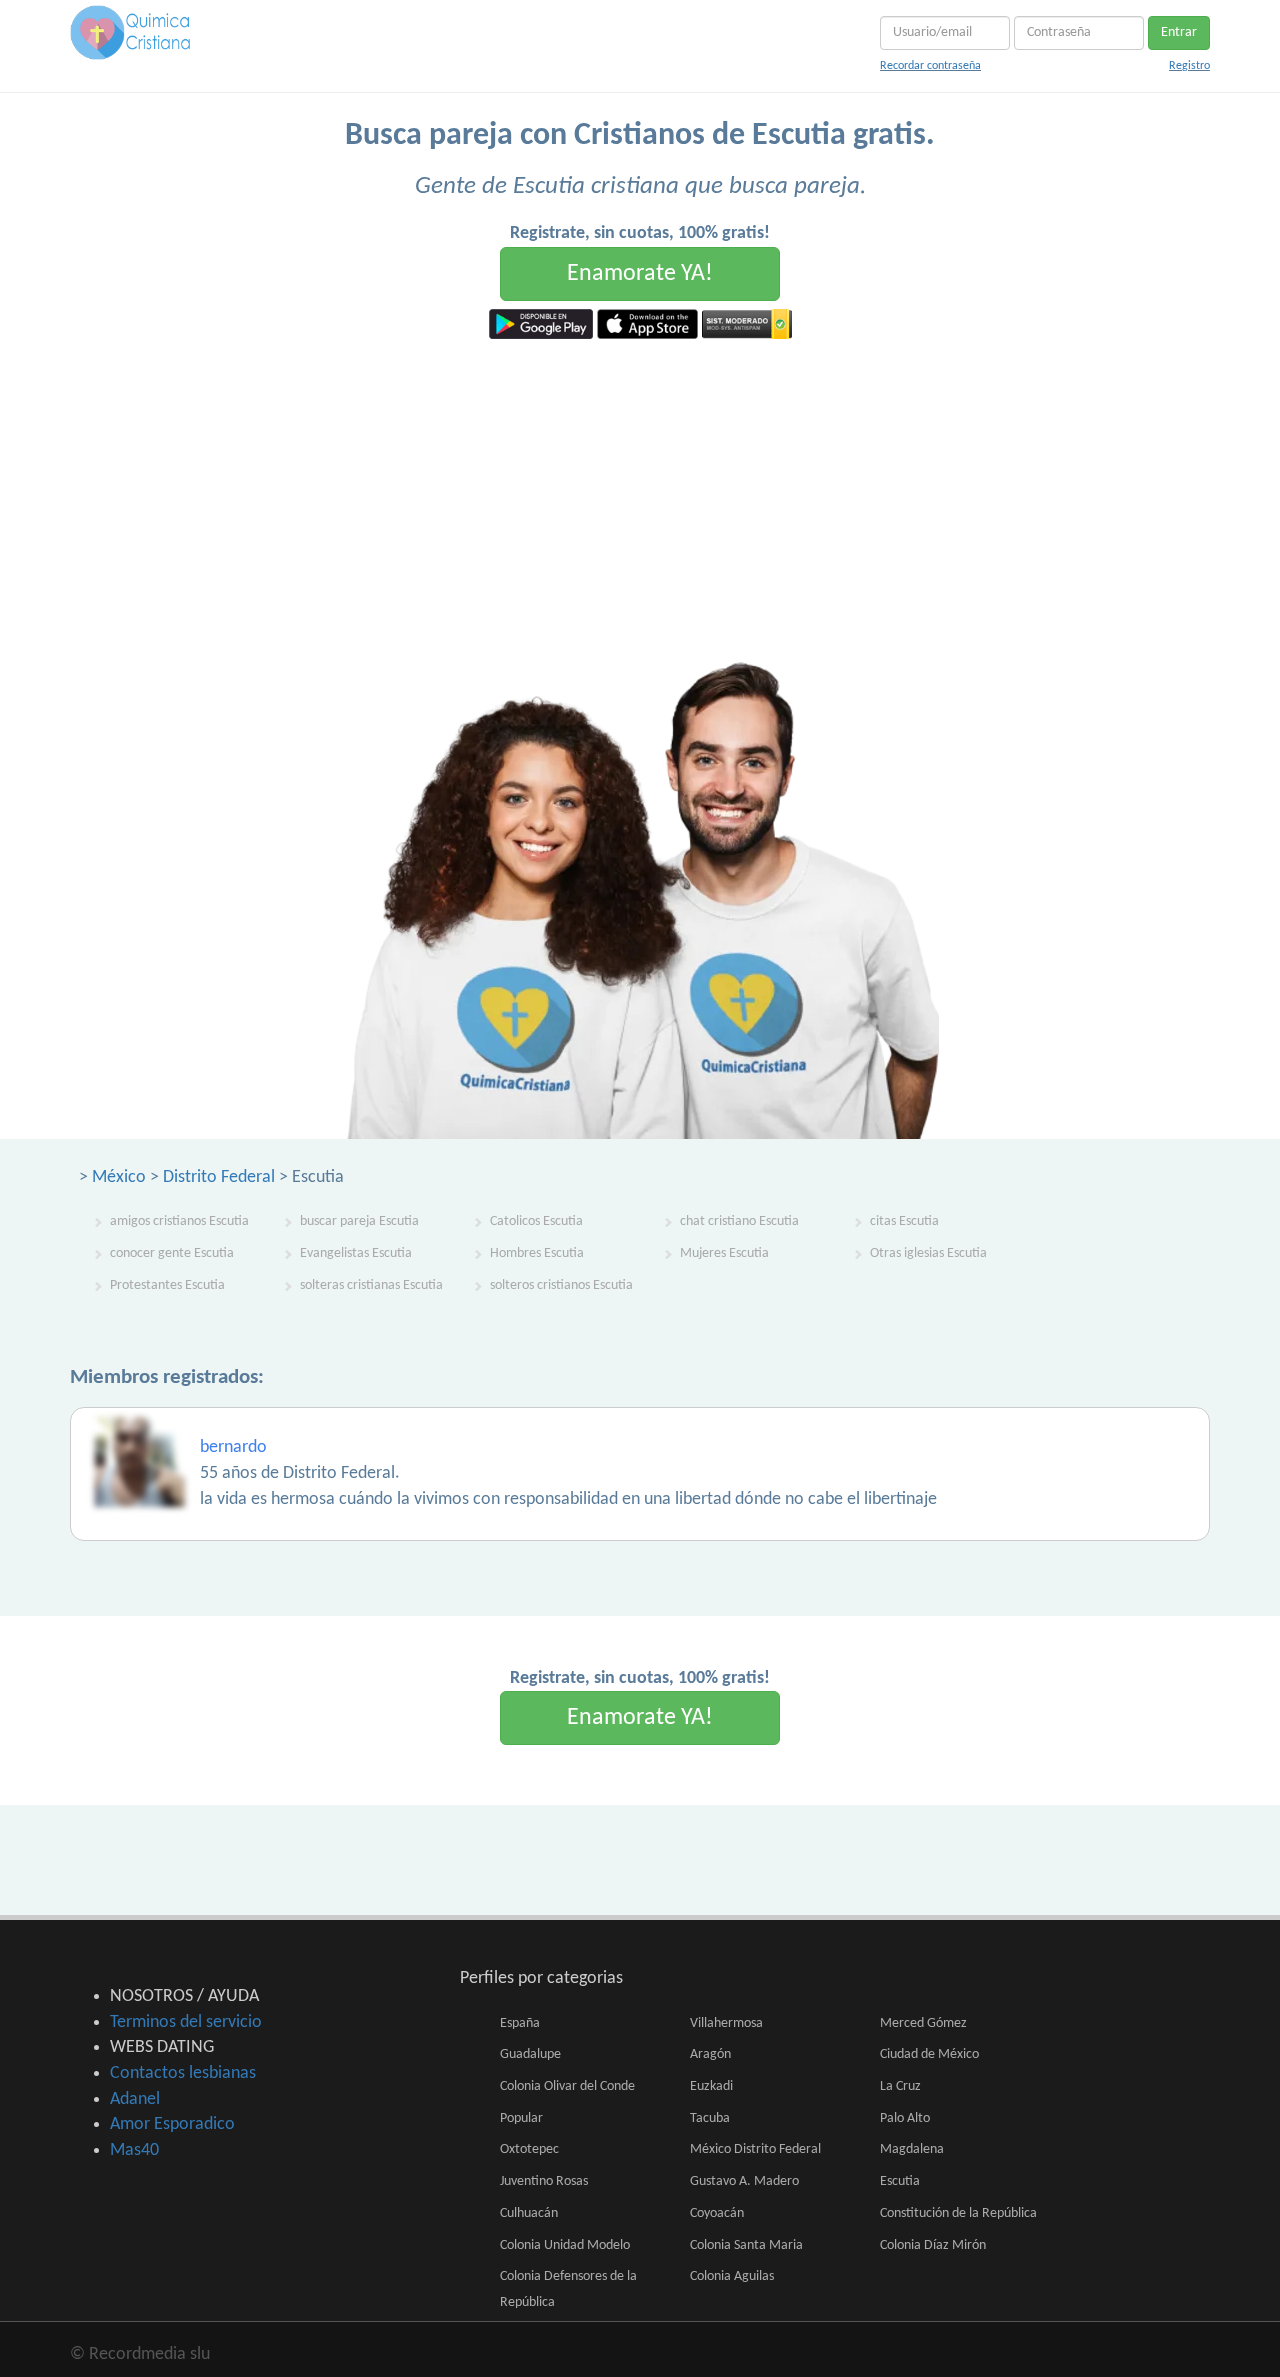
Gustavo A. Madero (744, 2181)
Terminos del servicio (186, 2022)
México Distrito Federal (755, 2149)
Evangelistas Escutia (356, 1253)
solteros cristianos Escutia (561, 1285)
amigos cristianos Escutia (179, 1221)
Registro (1189, 66)
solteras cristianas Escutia (371, 1285)
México (119, 1177)
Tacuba (710, 2118)
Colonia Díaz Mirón (933, 2245)
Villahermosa (726, 2023)
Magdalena (912, 2149)
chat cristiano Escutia (739, 1221)
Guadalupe (530, 2054)
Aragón (710, 2054)
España (520, 2023)
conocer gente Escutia (172, 1253)
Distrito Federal (219, 1177)
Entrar (1179, 32)
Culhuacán (529, 2213)
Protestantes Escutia (167, 1285)
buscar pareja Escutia (359, 1221)
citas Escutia (904, 1221)
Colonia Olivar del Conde (567, 2086)
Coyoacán (717, 2213)
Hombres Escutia (537, 1253)
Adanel (135, 2099)
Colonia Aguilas (732, 2276)
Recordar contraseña (930, 66)
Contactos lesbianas (183, 2073)
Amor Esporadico (172, 2124)
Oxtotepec (529, 2149)
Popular (521, 2118)
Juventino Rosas (544, 2181)
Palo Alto (905, 2118)
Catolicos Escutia (536, 1221)
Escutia (900, 2181)
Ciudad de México (929, 2054)
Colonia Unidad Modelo (565, 2245)
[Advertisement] (640, 489)
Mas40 (134, 2150)
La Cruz (900, 2086)
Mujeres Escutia (724, 1253)
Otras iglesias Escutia (928, 1253)
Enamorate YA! (640, 274)
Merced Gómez (923, 2023)
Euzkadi (711, 2086)
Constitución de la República (958, 2213)
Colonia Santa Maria (746, 2245)
